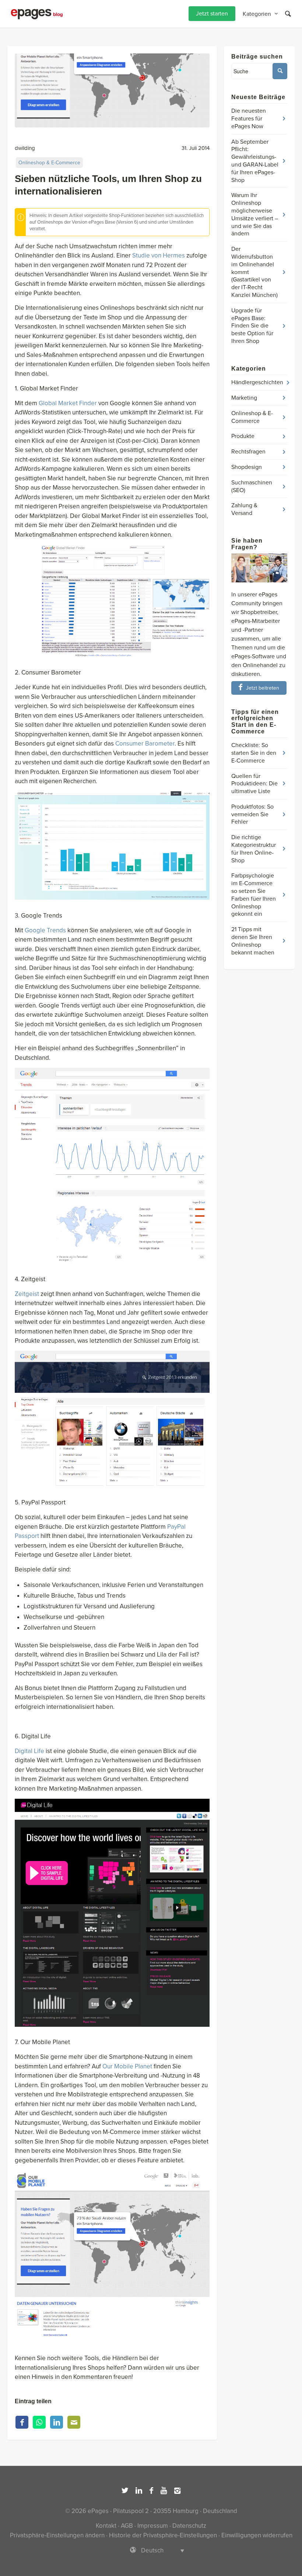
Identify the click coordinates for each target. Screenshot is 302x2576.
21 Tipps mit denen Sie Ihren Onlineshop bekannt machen (253, 941)
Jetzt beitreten (263, 688)
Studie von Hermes (159, 255)
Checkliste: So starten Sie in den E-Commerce (254, 753)
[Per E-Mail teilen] (74, 2422)
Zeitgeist (27, 1294)
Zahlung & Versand (244, 509)
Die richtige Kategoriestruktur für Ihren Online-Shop (254, 849)
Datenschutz (189, 2526)
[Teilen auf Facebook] (22, 2422)
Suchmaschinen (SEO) (252, 486)
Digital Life (29, 1751)
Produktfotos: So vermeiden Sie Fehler (252, 814)
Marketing (244, 398)
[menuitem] (212, 14)
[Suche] (288, 14)
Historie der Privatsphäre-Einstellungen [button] (163, 2535)
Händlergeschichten (257, 382)
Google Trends (45, 930)
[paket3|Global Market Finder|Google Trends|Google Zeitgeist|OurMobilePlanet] (112, 90)
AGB (127, 2526)
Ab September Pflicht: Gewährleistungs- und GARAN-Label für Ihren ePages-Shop (255, 161)
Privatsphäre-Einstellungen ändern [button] (57, 2535)
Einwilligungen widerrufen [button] (257, 2535)
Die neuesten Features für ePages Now (249, 119)
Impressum (153, 2526)
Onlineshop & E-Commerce (49, 163)
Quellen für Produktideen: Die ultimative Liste (254, 784)
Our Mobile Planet (127, 2066)
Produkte (243, 436)
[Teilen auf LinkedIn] (57, 2422)
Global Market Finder (68, 403)
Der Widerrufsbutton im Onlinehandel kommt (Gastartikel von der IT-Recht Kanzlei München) (254, 272)
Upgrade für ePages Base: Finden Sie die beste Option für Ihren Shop (252, 326)
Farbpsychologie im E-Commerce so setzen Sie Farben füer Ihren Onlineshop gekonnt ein (254, 895)
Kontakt (106, 2526)
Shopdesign (247, 467)
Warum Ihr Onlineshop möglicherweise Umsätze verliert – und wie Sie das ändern (255, 214)
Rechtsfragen (248, 452)
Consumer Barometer (145, 744)
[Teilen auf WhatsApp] (39, 2422)
